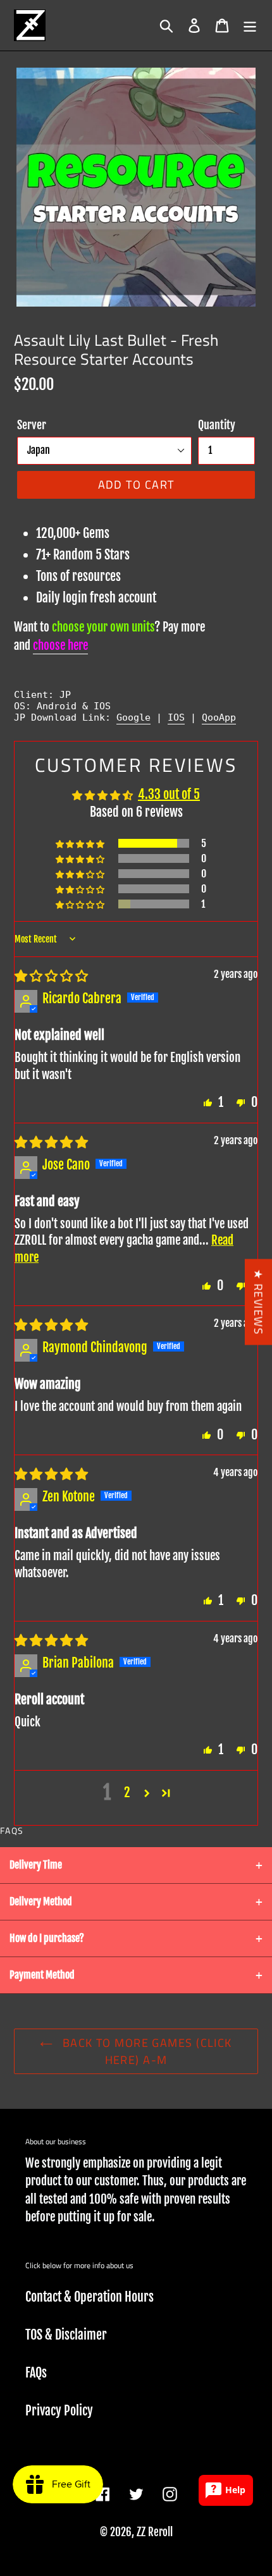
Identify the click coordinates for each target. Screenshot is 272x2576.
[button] (81, 844)
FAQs (36, 2373)
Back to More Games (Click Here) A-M (145, 2051)
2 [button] (127, 1792)
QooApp (219, 717)
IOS (176, 717)
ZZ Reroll (155, 2532)
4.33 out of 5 (169, 794)
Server (32, 425)
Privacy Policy (59, 2411)
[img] (51, 976)
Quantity (217, 425)
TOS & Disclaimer (66, 2335)
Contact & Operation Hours (90, 2297)
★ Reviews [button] (258, 1302)
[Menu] (250, 25)
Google (133, 717)
